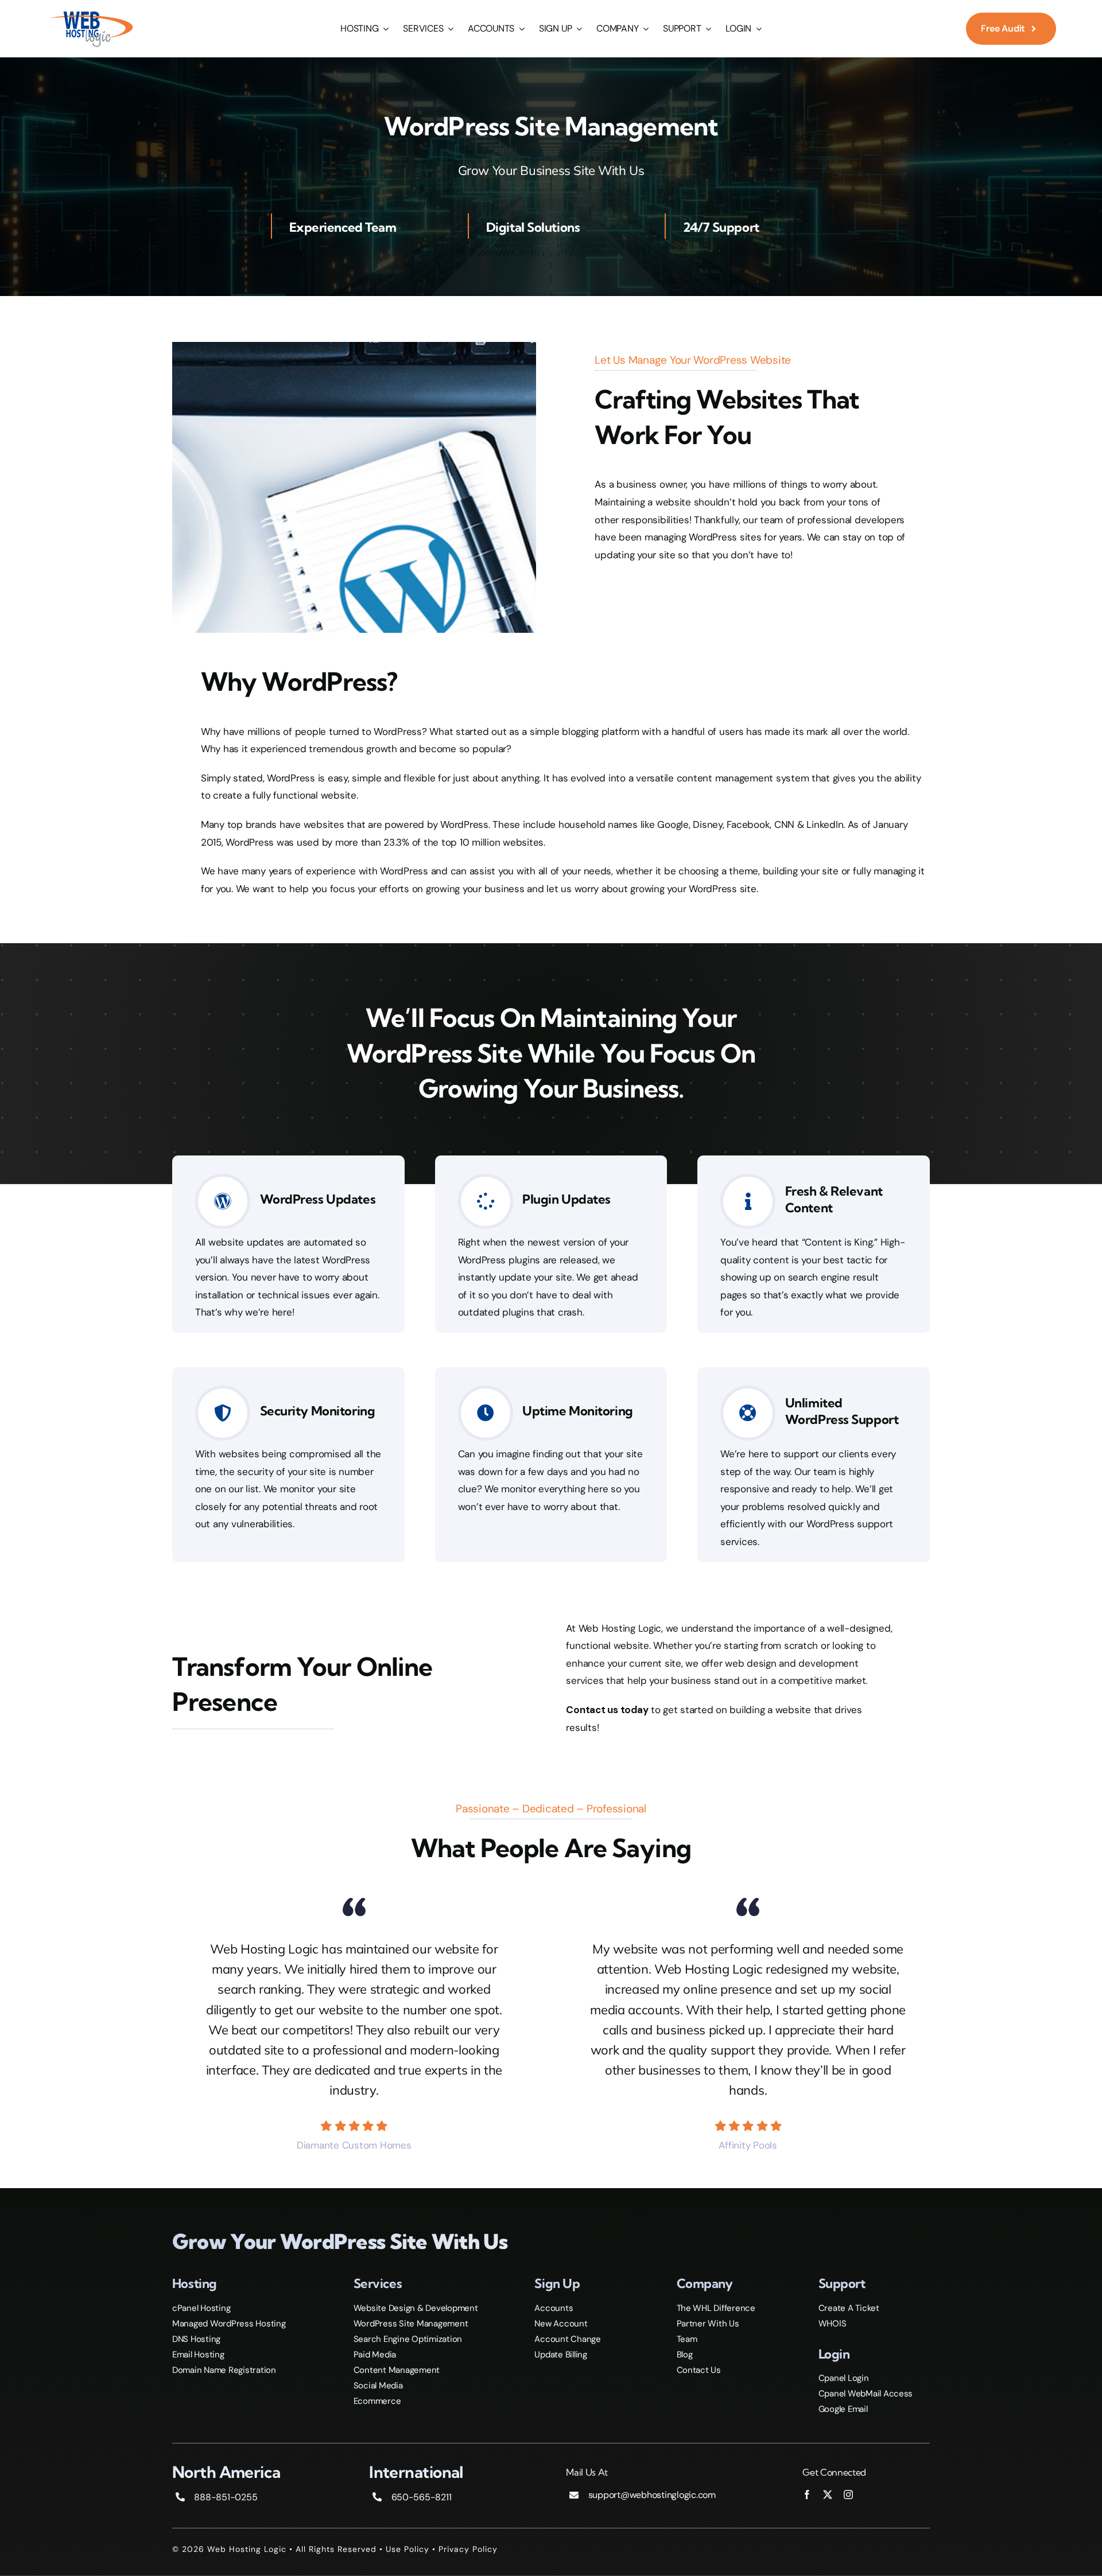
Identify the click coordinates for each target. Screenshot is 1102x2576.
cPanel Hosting (201, 2308)
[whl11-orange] (91, 13)
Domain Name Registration (224, 2370)
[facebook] (807, 2495)
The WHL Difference (716, 2308)
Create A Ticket (849, 2308)
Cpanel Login (844, 2378)
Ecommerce (377, 2401)
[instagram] (848, 2495)
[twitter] (828, 2495)
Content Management (397, 2370)
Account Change (567, 2339)
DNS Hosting (196, 2339)
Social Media (378, 2386)
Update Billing (560, 2355)
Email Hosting (198, 2355)
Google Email (843, 2409)
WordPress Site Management (411, 2324)
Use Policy (408, 2549)
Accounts (554, 2308)
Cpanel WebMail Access (866, 2394)
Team (687, 2339)
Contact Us (699, 2370)
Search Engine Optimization (408, 2339)
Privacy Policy (468, 2549)
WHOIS (833, 2324)
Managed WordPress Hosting (229, 2324)
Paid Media (375, 2355)
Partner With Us (708, 2324)
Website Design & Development (416, 2308)
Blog (685, 2355)
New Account (561, 2324)
